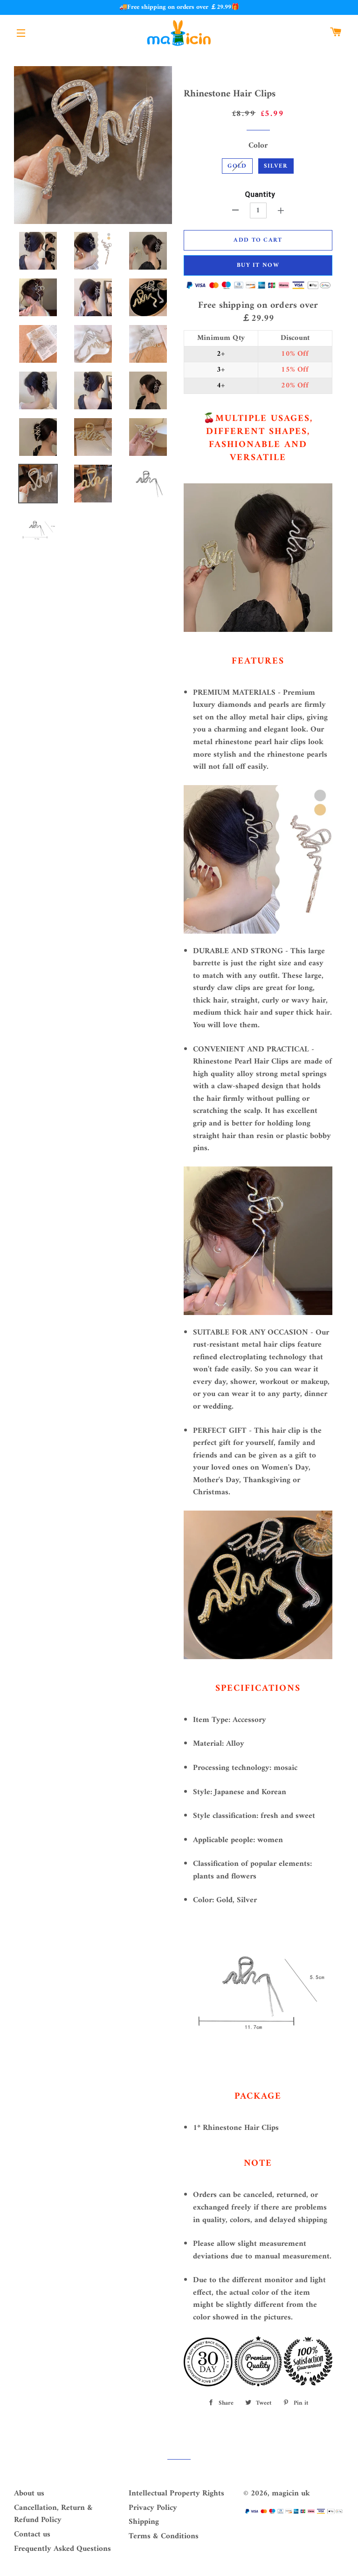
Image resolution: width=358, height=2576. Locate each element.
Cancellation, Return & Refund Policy (53, 2514)
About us (29, 2494)
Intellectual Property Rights (176, 2494)
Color (258, 146)
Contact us (32, 2535)
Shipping (144, 2522)
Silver (276, 166)
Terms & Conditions (164, 2536)
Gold (237, 166)
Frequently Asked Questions (62, 2549)
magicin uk (291, 2494)
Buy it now (258, 265)
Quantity (260, 194)
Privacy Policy (153, 2508)
